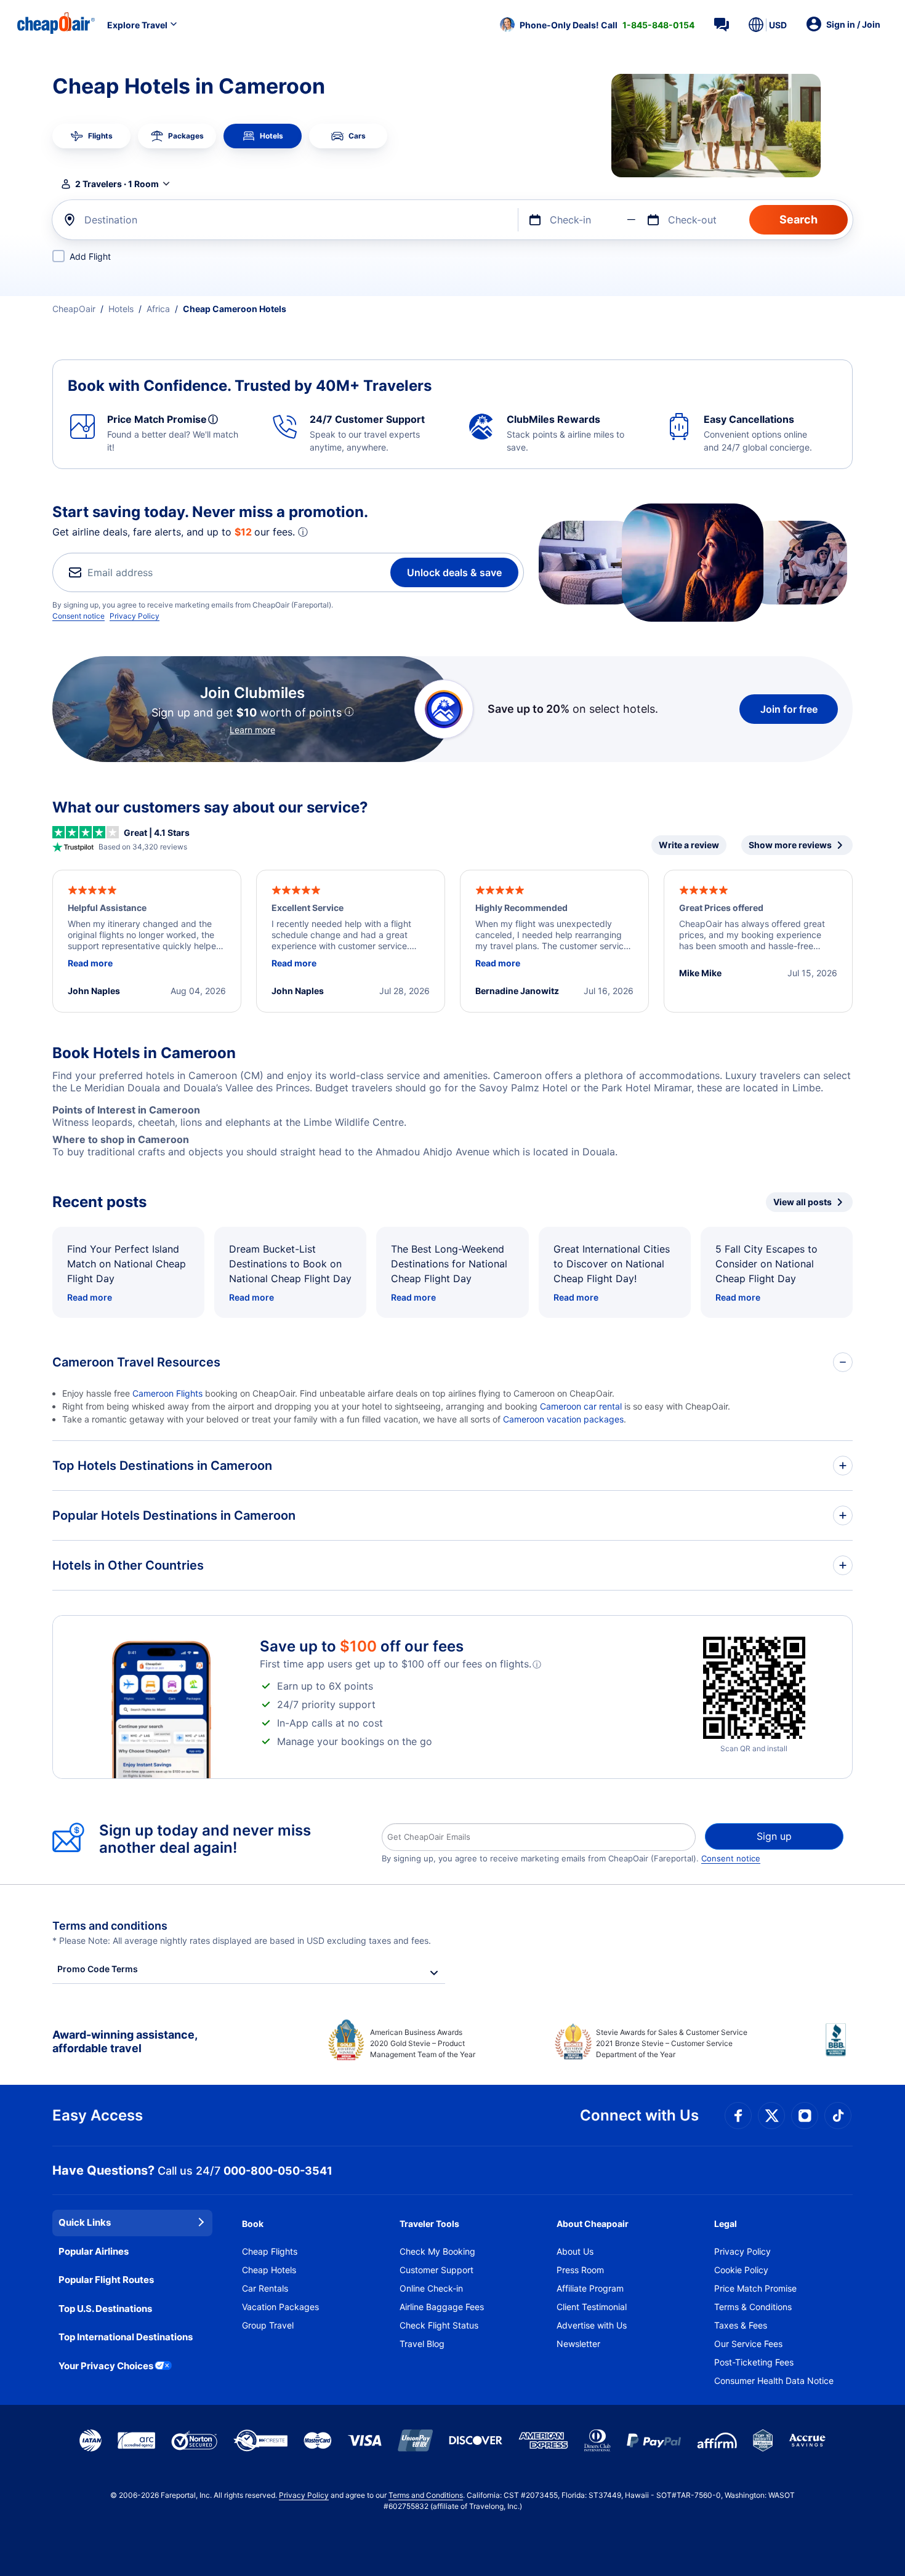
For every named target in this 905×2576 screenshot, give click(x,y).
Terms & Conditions (753, 2307)
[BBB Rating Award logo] (839, 2049)
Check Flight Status (439, 2325)
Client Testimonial (592, 2307)
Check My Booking (437, 2251)
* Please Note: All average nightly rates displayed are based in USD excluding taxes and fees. (242, 1940)
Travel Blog (422, 2344)
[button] (597, 25)
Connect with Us (639, 2115)
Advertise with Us (592, 2325)
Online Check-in (431, 2288)
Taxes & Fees (741, 2325)
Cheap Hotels (269, 2270)
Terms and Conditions (426, 2495)
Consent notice (78, 616)
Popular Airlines (94, 2251)
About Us (575, 2251)
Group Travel (268, 2325)
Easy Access (98, 2115)
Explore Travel (137, 25)
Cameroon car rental (581, 1406)
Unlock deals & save (454, 572)
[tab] (91, 136)
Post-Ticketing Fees (754, 2362)
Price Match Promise (755, 2288)
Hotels (121, 309)
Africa (158, 309)
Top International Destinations (126, 2337)
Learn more (252, 730)
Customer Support (436, 2270)
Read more (90, 1297)
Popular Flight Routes (106, 2280)
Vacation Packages (280, 2307)
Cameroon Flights (167, 1393)
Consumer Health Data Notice (774, 2381)
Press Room (580, 2270)
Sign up (774, 1836)
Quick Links (85, 2222)
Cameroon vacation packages (563, 1419)
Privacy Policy (135, 616)
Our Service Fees (748, 2344)
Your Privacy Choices (106, 2366)
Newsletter (578, 2344)
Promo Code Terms (98, 1969)
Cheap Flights (270, 2251)
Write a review (689, 845)
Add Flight (90, 256)
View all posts (802, 1202)
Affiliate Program (590, 2288)
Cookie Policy (741, 2270)
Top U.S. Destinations (105, 2309)
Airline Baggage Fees (442, 2307)
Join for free (789, 709)
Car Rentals (265, 2288)
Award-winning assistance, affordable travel (125, 2041)
